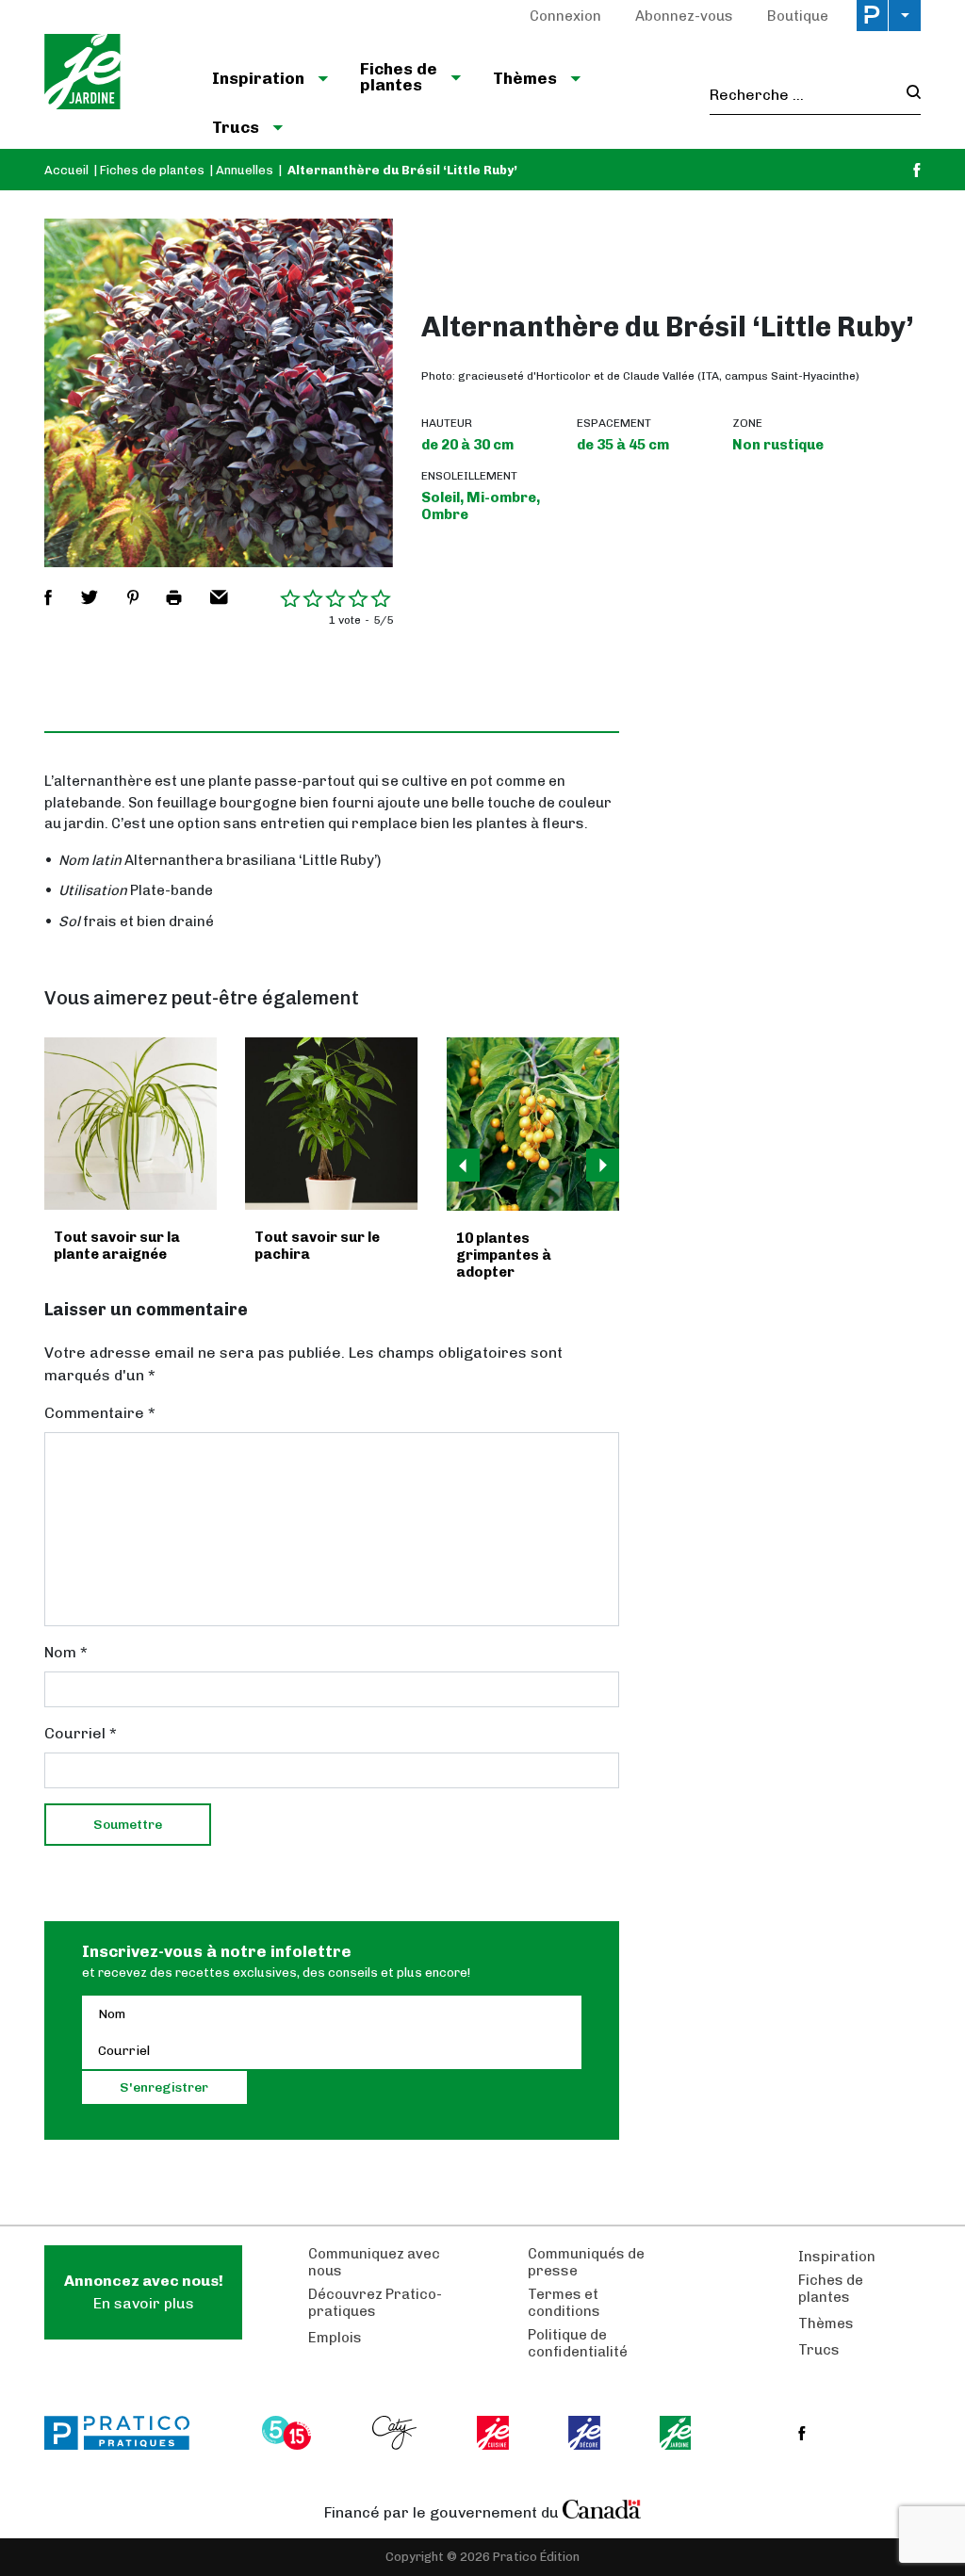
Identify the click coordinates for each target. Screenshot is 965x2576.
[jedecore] (586, 2433)
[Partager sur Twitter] (90, 597)
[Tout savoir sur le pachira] (331, 1124)
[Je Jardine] (113, 74)
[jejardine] (677, 2433)
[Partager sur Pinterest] (133, 597)
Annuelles (245, 170)
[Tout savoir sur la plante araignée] (131, 1124)
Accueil (66, 170)
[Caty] (397, 2433)
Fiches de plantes (152, 170)
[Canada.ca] (602, 2508)
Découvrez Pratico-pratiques (375, 2303)
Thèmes (826, 2323)
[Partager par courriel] (219, 597)
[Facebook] (917, 170)
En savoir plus (144, 2292)
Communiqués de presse (586, 2262)
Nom (66, 1652)
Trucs (819, 2350)
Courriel (81, 1733)
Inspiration (837, 2257)
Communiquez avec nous (374, 2262)
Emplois (335, 2338)
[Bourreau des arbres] (533, 1124)
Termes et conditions (564, 2303)
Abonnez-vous (684, 16)
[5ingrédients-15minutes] (289, 2433)
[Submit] (908, 95)
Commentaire (100, 1413)
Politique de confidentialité (578, 2343)
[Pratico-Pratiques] (125, 2433)
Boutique (798, 16)
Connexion (565, 16)
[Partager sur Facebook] (48, 597)
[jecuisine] (494, 2433)
